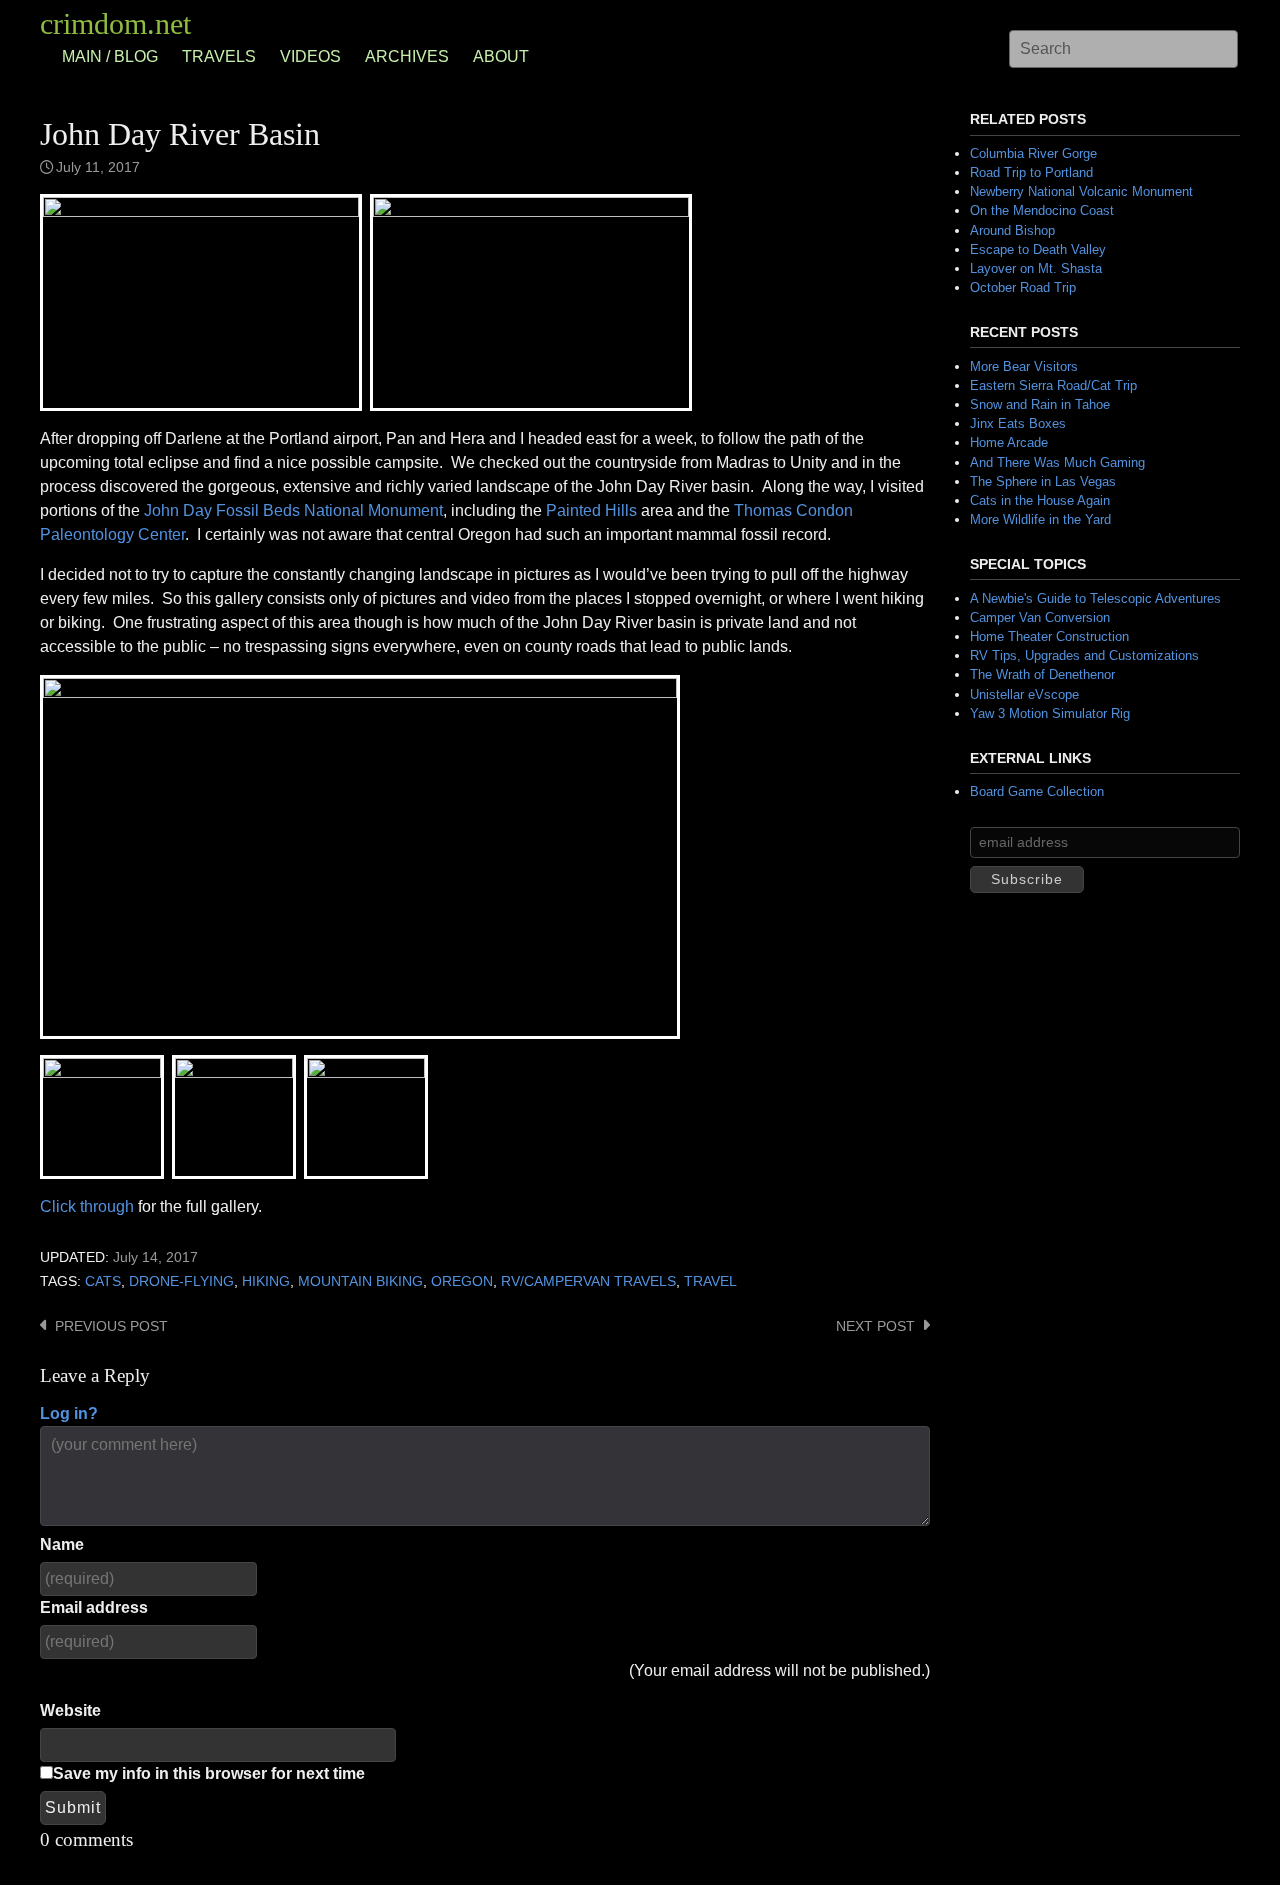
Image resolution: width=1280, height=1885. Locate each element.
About (501, 56)
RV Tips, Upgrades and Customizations (1084, 655)
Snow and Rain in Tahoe (1040, 404)
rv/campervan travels (588, 1281)
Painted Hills (591, 510)
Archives (407, 56)
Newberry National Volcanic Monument (1081, 191)
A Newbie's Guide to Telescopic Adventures (1095, 598)
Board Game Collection (1037, 791)
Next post (875, 1326)
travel (710, 1281)
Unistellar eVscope (1024, 694)
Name (62, 1544)
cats (103, 1281)
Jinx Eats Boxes (1018, 423)
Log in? (69, 1413)
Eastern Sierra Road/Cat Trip (1053, 385)
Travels (219, 56)
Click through (87, 1206)
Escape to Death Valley (1038, 249)
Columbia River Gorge (1033, 153)
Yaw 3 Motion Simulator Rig (1050, 713)
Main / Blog (110, 56)
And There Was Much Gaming (1057, 462)
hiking (266, 1281)
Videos (310, 56)
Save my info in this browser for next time (209, 1773)
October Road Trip (1023, 287)
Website (70, 1710)
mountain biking (360, 1281)
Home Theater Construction (1049, 636)
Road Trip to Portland (1031, 172)
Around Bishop (1012, 230)
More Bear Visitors (1024, 366)
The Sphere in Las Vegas (1043, 481)
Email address (94, 1607)
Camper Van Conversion (1040, 617)
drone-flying (181, 1281)
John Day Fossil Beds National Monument (293, 510)
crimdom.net (115, 23)
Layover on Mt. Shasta (1036, 268)
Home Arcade (1009, 442)
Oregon (462, 1281)
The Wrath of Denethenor (1042, 674)
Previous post (111, 1326)
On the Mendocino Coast (1042, 210)
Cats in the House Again (1040, 500)
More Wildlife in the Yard (1040, 519)
